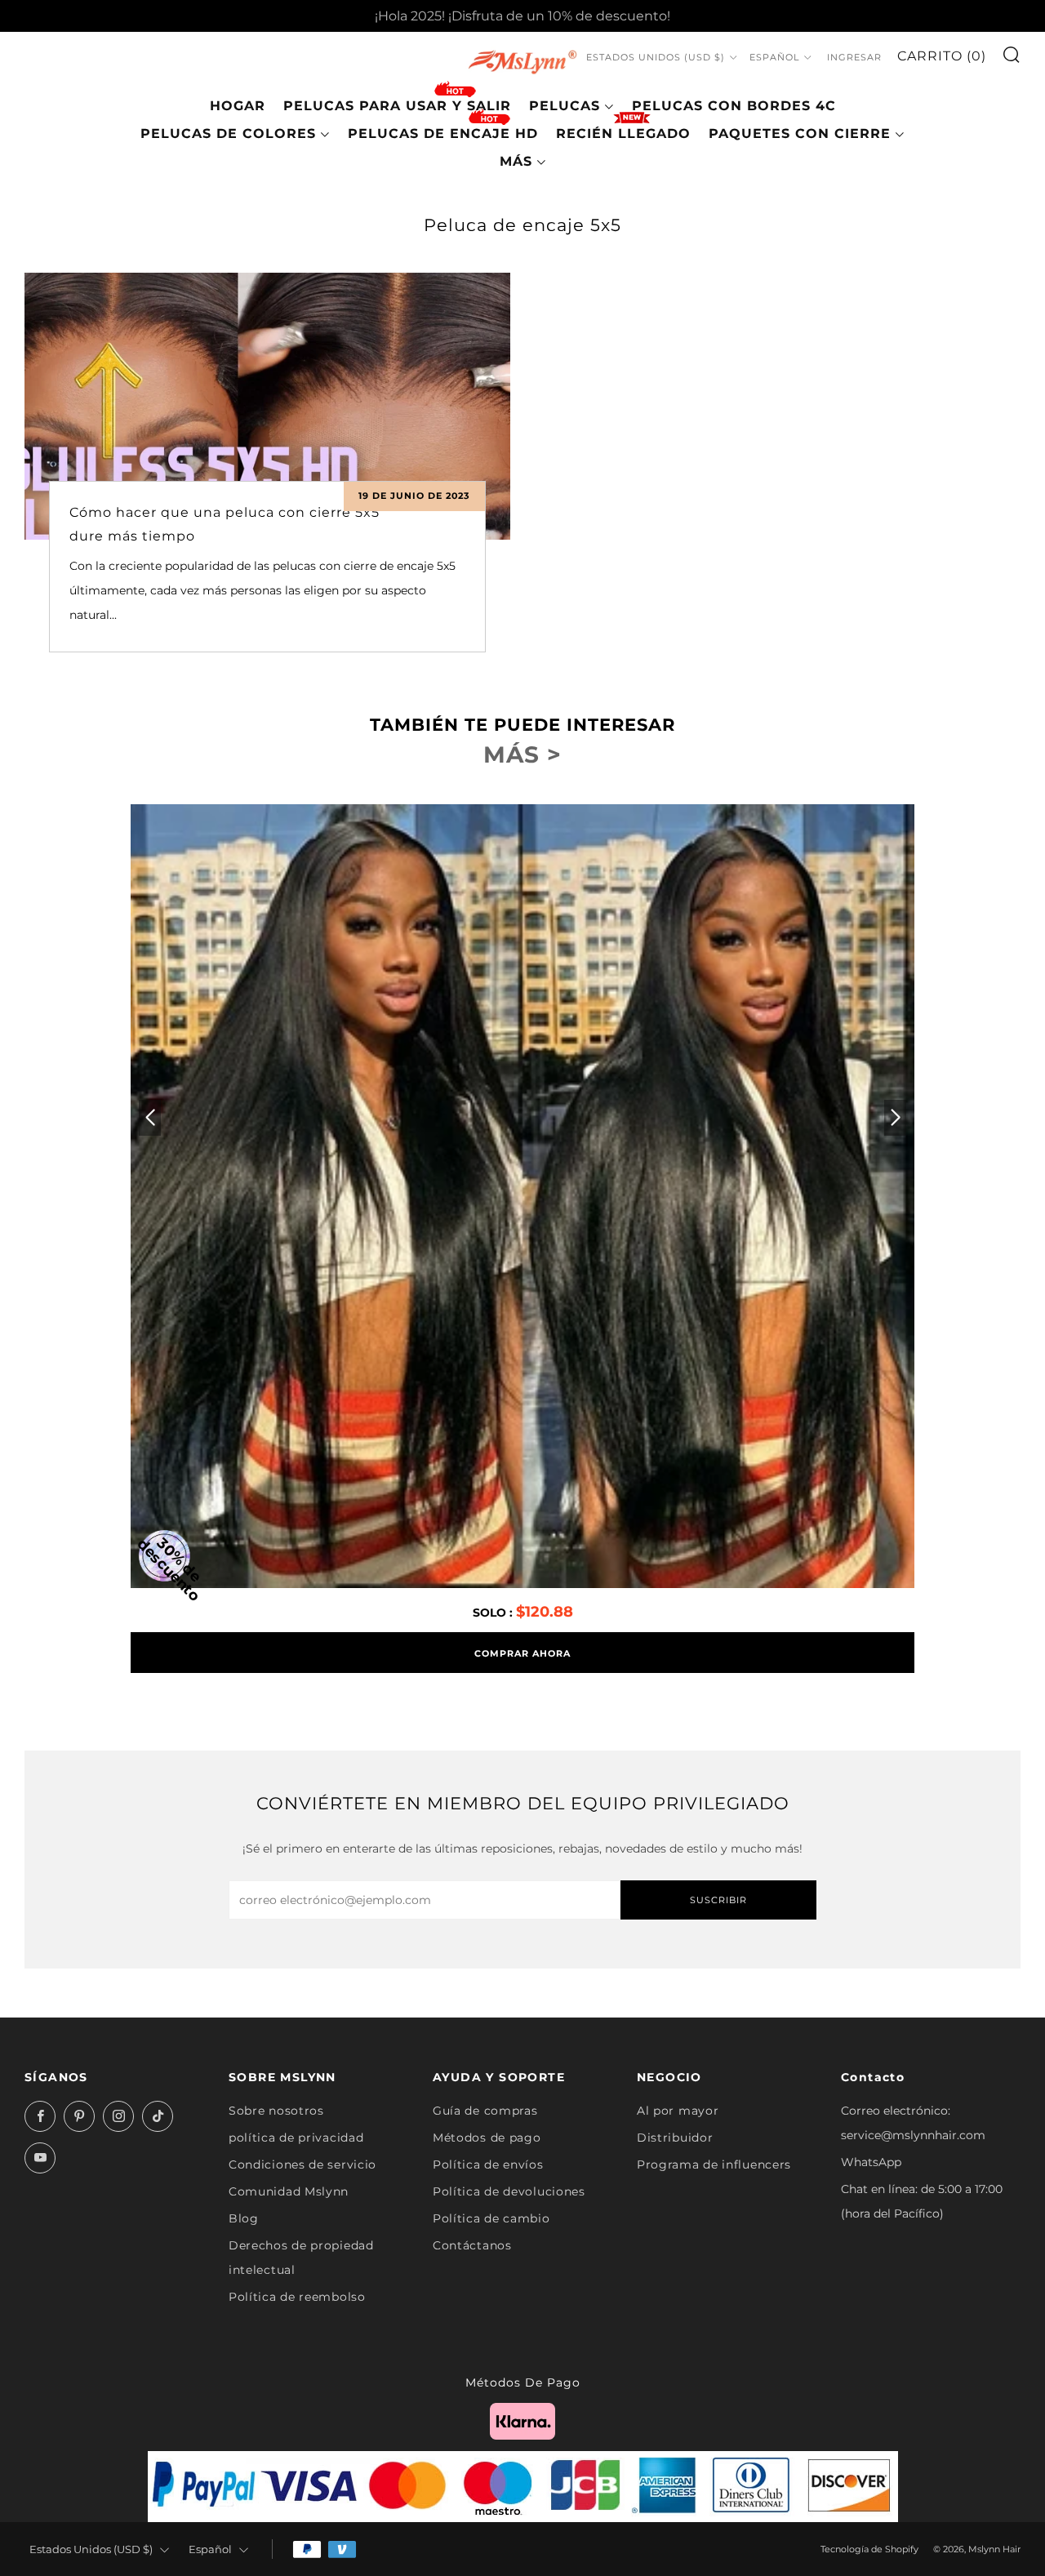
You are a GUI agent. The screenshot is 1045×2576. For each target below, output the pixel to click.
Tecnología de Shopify (869, 2549)
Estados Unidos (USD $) (656, 57)
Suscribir (718, 1900)
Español (774, 57)
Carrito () (942, 56)
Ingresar (854, 57)
